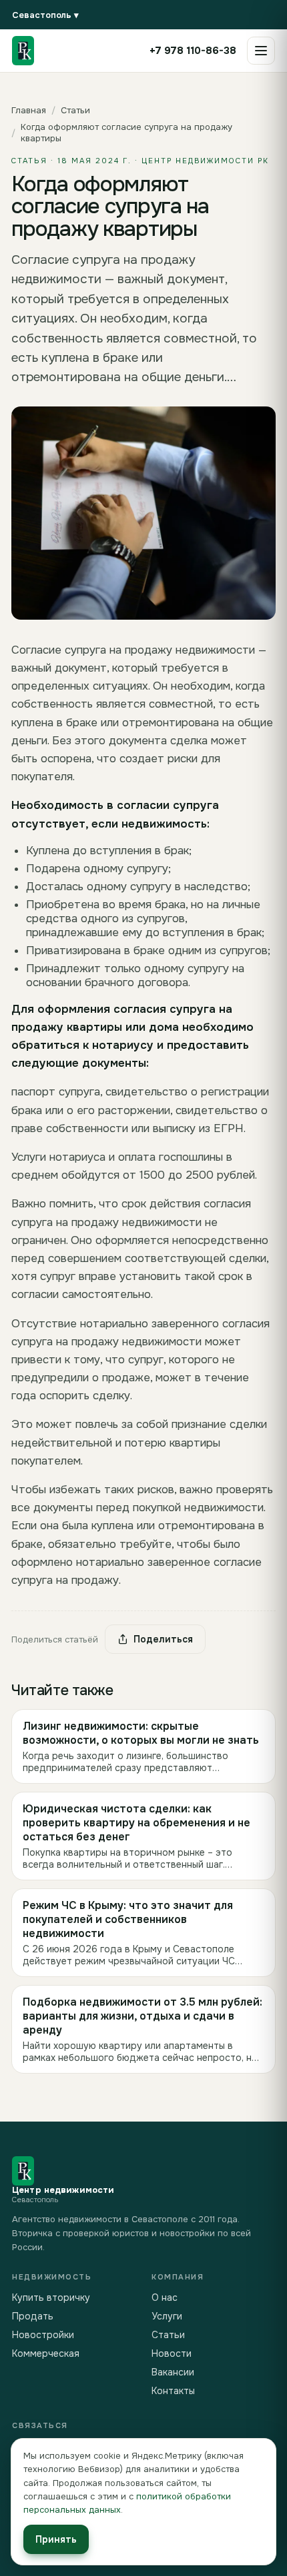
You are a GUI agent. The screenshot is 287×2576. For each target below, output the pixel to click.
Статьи (75, 110)
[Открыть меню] (261, 51)
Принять (56, 2539)
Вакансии (173, 2372)
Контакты (173, 2391)
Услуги (167, 2316)
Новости (172, 2353)
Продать (33, 2316)
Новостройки (43, 2335)
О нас (165, 2297)
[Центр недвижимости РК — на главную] (23, 51)
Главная (29, 110)
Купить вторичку (51, 2297)
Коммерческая (46, 2353)
